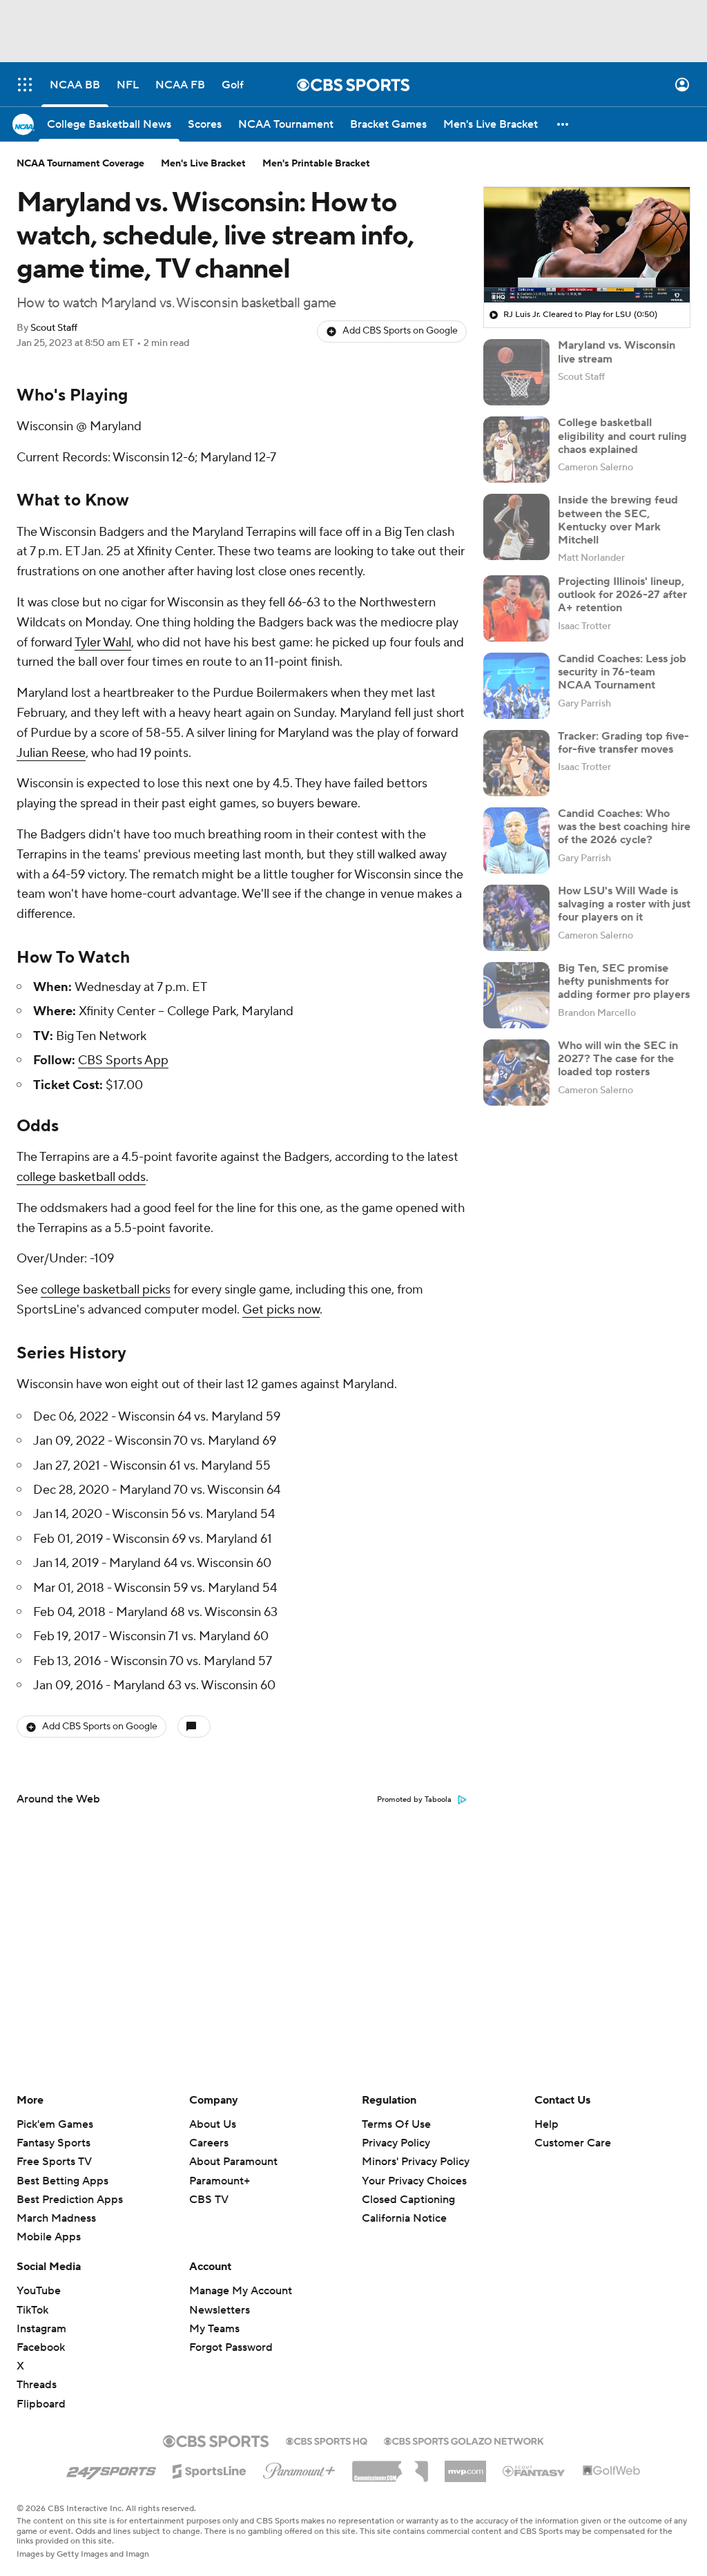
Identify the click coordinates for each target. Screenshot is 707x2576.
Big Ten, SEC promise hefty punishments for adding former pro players (624, 981)
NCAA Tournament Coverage (80, 164)
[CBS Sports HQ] (327, 2440)
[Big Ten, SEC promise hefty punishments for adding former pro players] (516, 995)
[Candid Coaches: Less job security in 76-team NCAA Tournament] (516, 686)
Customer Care (573, 2143)
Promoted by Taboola (414, 1800)
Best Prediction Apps (70, 2200)
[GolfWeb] (612, 2471)
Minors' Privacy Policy (416, 2162)
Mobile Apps (49, 2237)
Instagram (41, 2329)
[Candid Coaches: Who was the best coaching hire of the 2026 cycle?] (516, 840)
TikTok (32, 2310)
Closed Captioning (408, 2200)
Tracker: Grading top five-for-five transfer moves (623, 743)
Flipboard (41, 2404)
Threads (37, 2385)
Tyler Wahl (103, 643)
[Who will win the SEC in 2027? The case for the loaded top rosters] (516, 1073)
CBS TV (209, 2200)
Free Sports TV (54, 2162)
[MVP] (465, 2466)
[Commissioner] (390, 2466)
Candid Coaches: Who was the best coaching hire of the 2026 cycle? (624, 827)
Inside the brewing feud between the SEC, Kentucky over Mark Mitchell (618, 520)
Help (546, 2124)
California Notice (404, 2218)
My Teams (214, 2329)
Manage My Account (241, 2291)
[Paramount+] (299, 2468)
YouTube (39, 2291)
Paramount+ (220, 2181)
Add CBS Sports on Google (400, 331)
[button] (25, 85)
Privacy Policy (396, 2143)
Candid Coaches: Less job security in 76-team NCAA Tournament (622, 672)
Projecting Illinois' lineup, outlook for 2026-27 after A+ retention (622, 595)
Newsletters (220, 2310)
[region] (587, 245)
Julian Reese (51, 753)
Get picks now (281, 1310)
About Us (213, 2124)
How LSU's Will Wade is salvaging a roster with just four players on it (624, 904)
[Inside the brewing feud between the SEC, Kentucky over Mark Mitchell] (516, 527)
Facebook (41, 2347)
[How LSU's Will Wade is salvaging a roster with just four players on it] (516, 918)
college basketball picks (106, 1290)
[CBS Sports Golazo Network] (464, 2440)
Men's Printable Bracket (316, 164)
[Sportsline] (210, 2469)
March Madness (56, 2218)
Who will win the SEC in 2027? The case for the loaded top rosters (618, 1059)
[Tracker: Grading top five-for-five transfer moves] (516, 763)
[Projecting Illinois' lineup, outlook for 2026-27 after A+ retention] (516, 608)
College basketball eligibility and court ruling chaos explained (622, 436)
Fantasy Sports (54, 2143)
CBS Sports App (123, 1060)
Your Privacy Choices (414, 2181)
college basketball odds (81, 1177)
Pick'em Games (55, 2124)
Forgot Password (231, 2347)
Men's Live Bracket (203, 164)
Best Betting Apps (62, 2181)
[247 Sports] (111, 2469)
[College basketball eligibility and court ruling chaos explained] (516, 450)
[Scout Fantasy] (534, 2470)
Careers (209, 2143)
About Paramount (233, 2162)
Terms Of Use (396, 2124)
